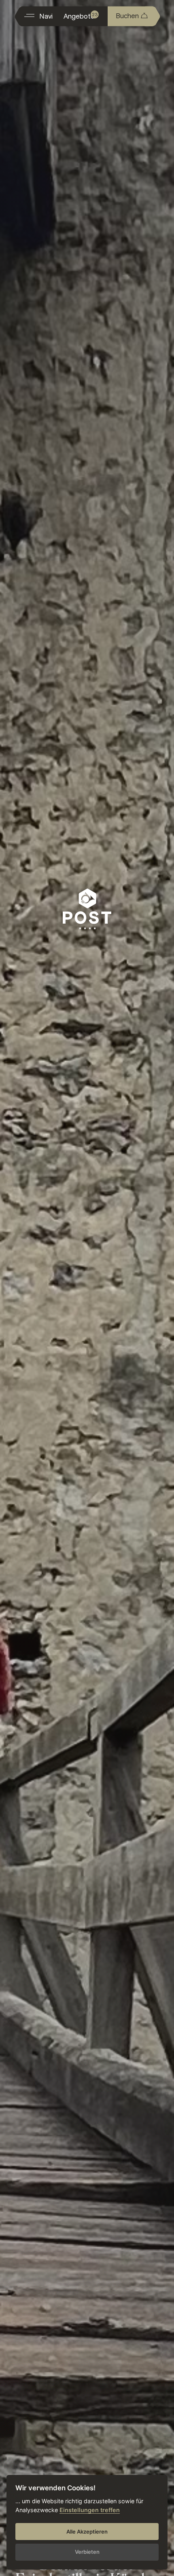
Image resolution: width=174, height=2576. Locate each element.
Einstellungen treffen (90, 2510)
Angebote (81, 16)
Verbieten (87, 2552)
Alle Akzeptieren (87, 2532)
